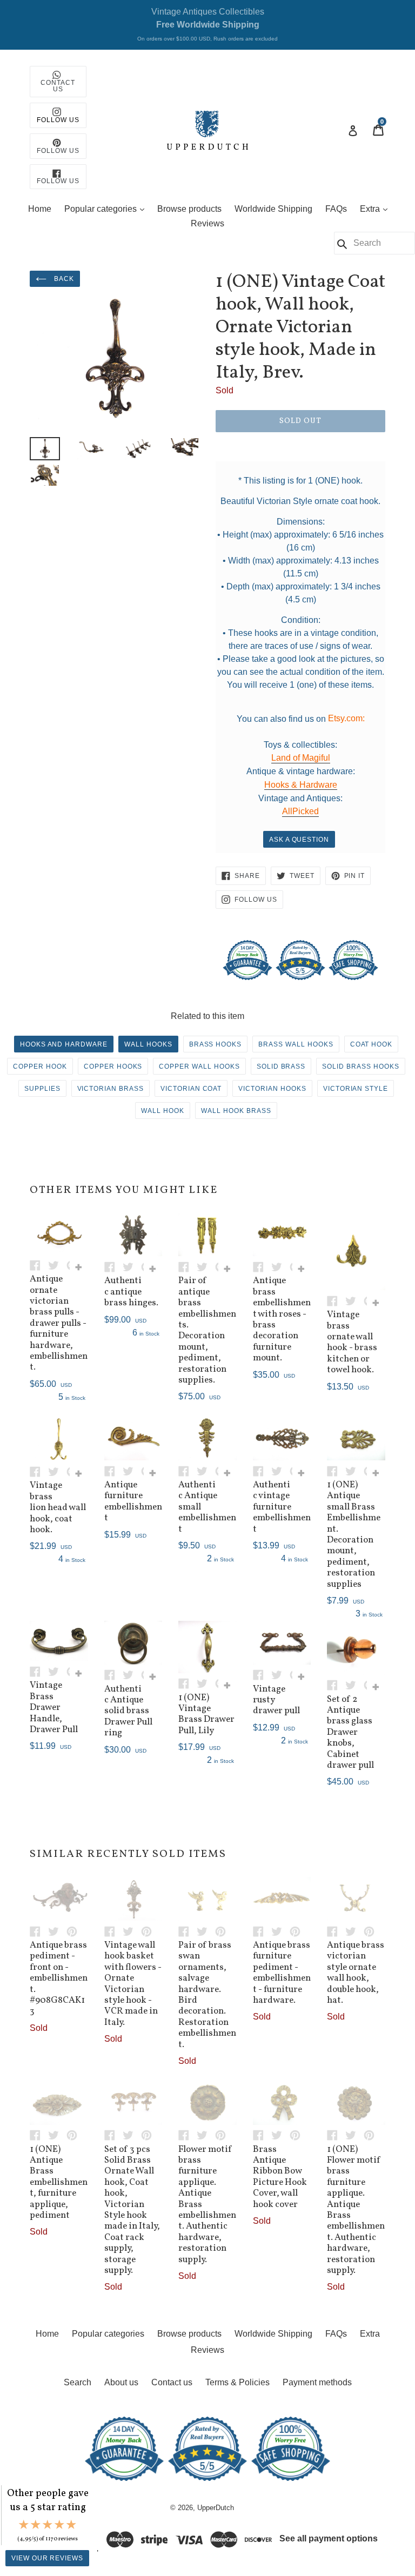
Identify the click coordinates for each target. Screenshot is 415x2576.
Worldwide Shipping (273, 209)
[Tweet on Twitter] (57, 1264)
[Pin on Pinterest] (75, 1931)
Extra (376, 209)
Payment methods (317, 2382)
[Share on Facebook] (39, 1264)
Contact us (172, 2382)
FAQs (336, 209)
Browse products (189, 209)
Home (40, 209)
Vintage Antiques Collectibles (207, 24)
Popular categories (107, 209)
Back (63, 279)
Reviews (207, 223)
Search (78, 2382)
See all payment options (329, 2538)
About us (121, 2382)
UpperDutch (216, 2508)
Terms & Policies (237, 2382)
